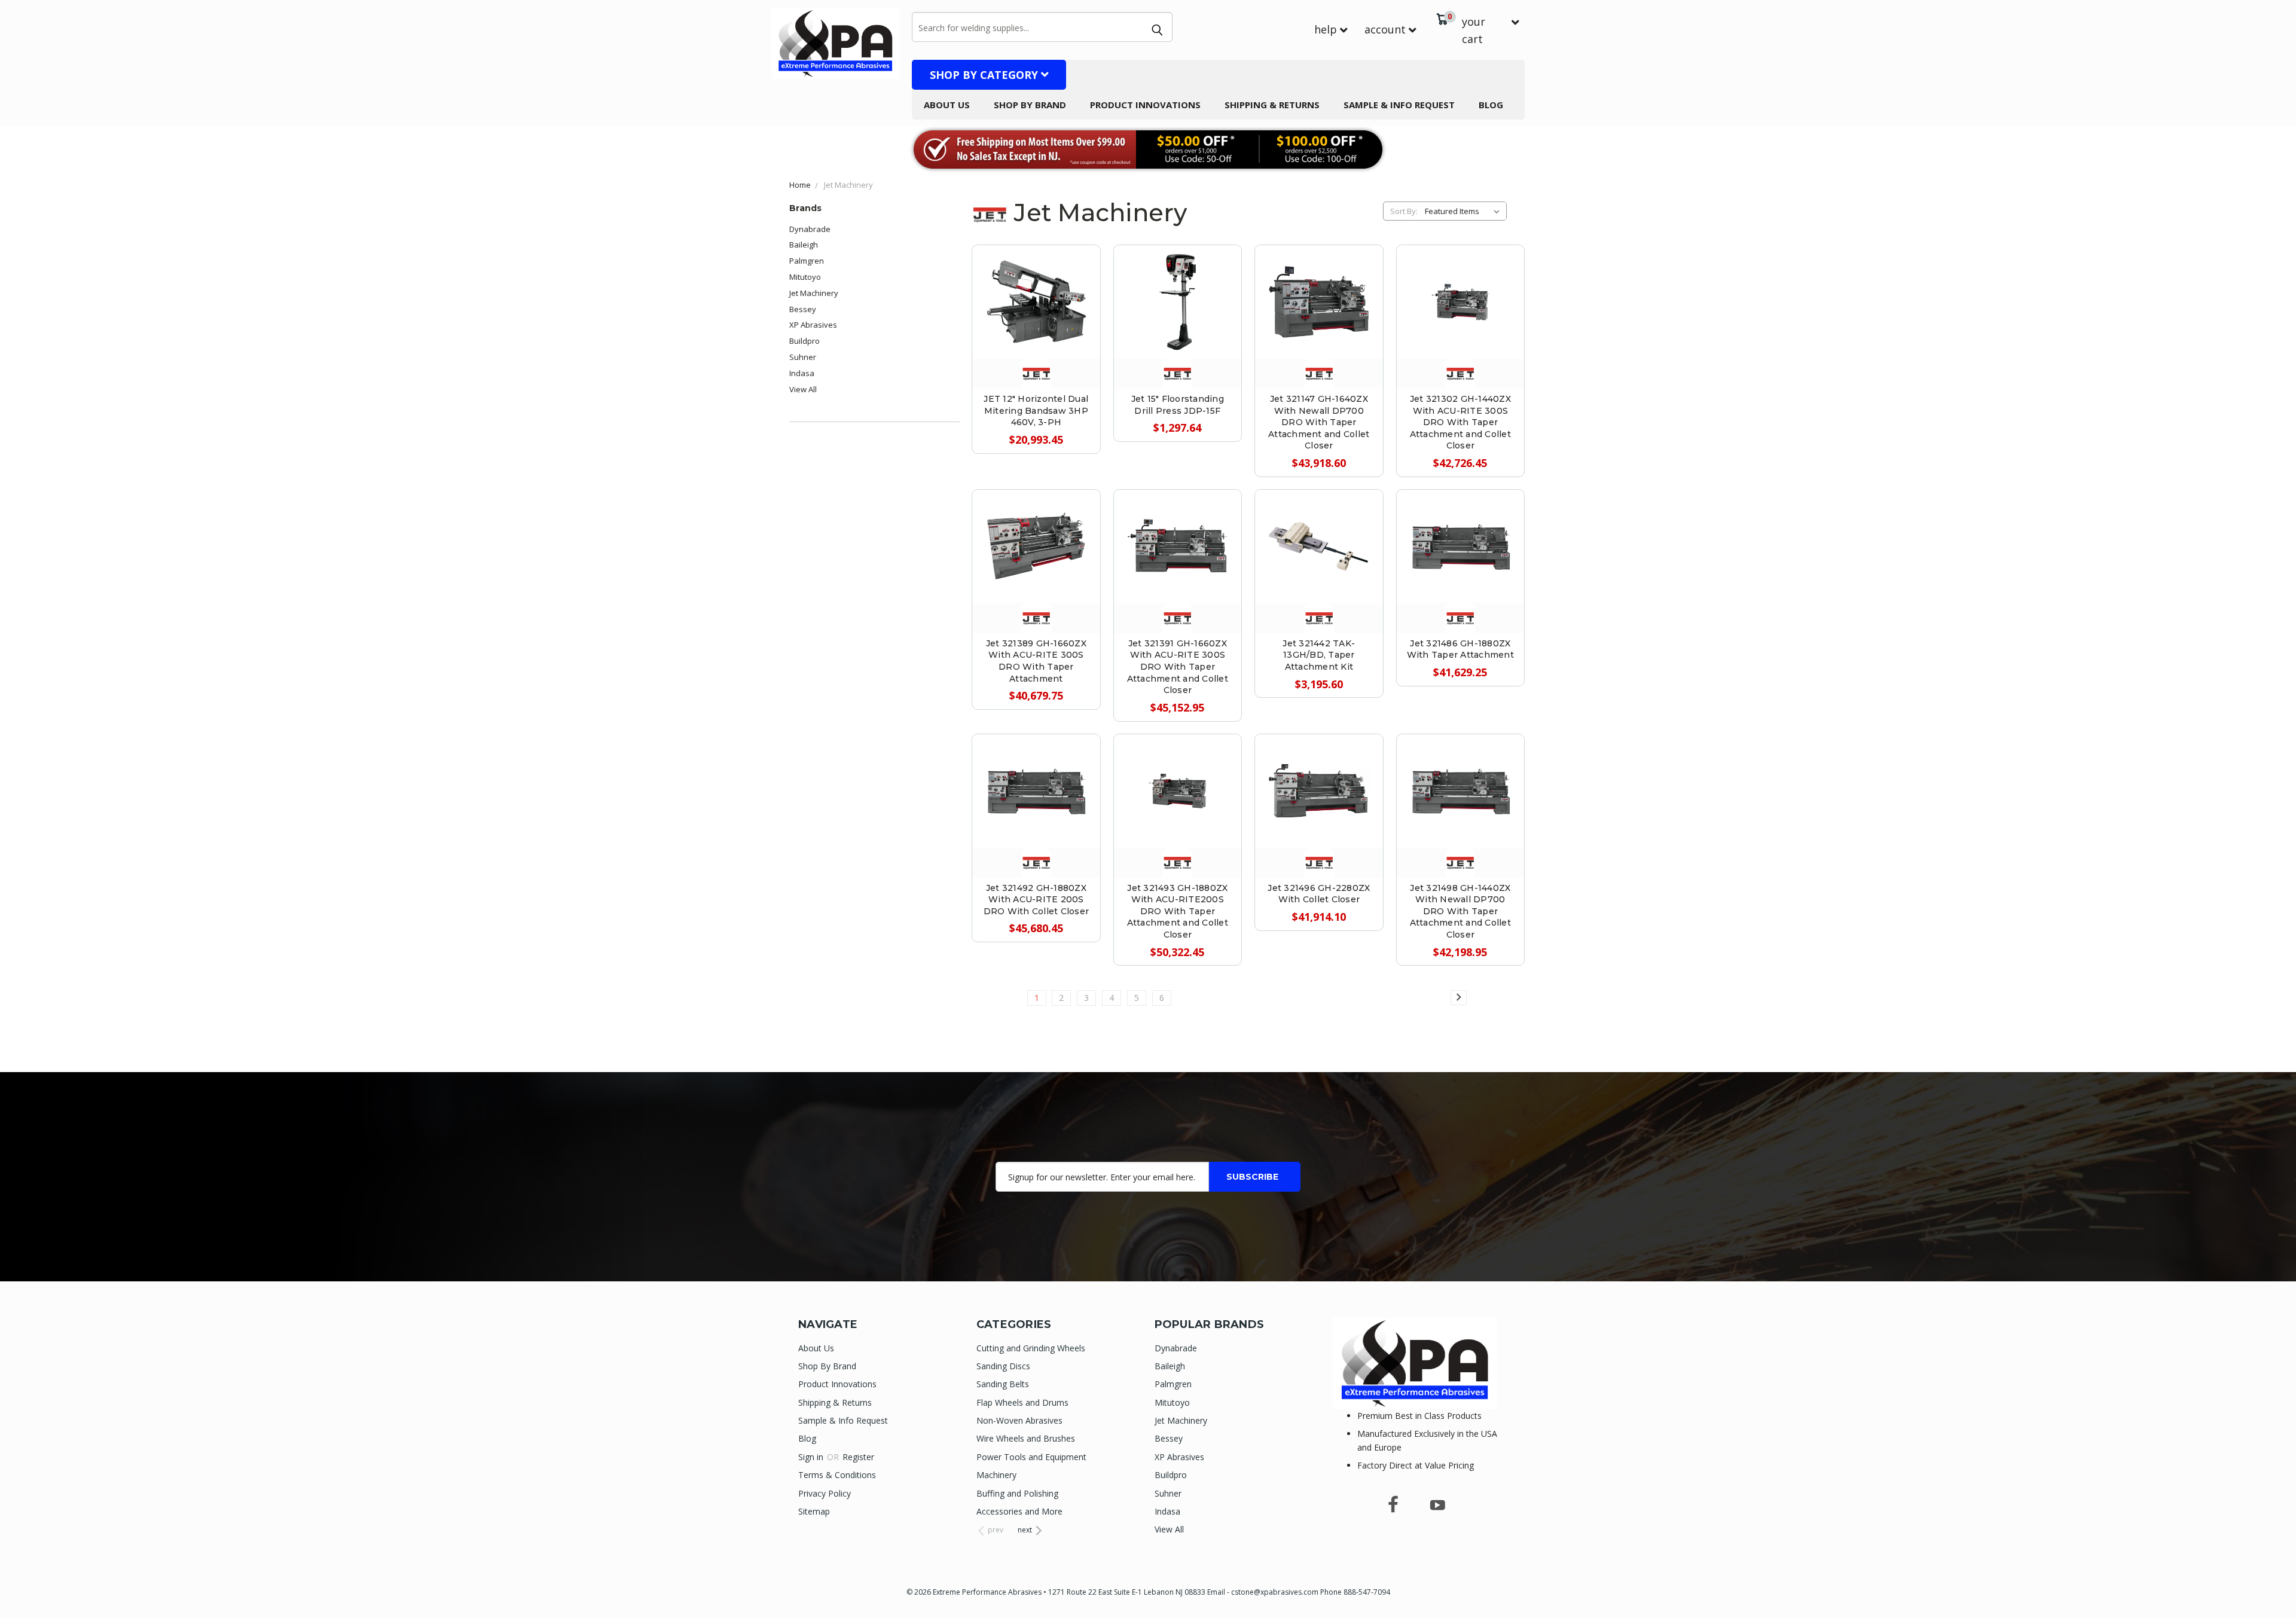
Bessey (803, 309)
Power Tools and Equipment (1031, 1457)
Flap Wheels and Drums (1022, 1402)
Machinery (996, 1475)
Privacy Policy (825, 1493)
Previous (2265, 1581)
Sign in (812, 1457)
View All (803, 389)
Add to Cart (1036, 327)
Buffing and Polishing (1017, 1493)
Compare (1031, 300)
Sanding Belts (1003, 1384)
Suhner (803, 357)
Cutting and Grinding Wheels (1031, 1348)
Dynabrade (810, 229)
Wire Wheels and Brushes (1026, 1438)
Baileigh (804, 245)
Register (858, 1457)
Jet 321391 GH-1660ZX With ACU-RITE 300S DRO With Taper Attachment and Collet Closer (1178, 667)
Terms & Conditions (837, 1475)
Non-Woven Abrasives (1019, 1420)
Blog (1491, 105)
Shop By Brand (1030, 105)
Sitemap (814, 1511)
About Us (947, 105)
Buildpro (804, 341)
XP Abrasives (813, 325)
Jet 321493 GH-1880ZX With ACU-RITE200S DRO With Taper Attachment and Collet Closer (1178, 911)
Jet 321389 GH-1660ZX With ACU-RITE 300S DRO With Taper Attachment (1036, 661)
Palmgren (807, 261)
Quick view (1036, 274)
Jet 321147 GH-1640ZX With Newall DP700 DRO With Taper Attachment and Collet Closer (1319, 422)
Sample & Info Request (1399, 105)
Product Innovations (1145, 105)
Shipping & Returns (1272, 105)
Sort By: (1404, 211)
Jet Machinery (814, 293)
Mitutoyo (805, 277)
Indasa (802, 373)
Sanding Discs (1003, 1366)
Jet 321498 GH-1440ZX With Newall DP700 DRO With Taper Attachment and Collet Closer (1460, 911)
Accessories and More (1019, 1511)
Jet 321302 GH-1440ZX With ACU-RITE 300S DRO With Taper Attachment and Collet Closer (1460, 422)
